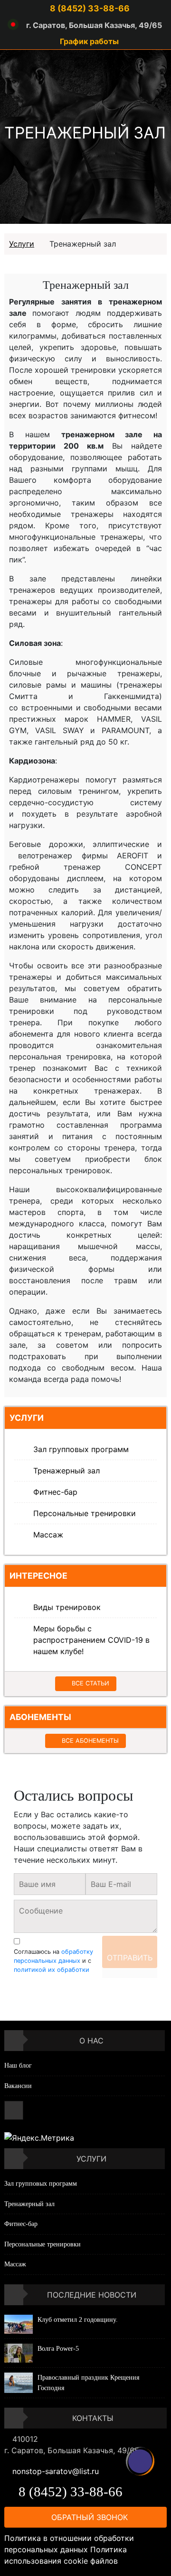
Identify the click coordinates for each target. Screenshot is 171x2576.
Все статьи (90, 1683)
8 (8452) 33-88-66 (89, 8)
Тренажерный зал (66, 1471)
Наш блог (18, 2065)
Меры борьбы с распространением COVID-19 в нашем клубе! (91, 1640)
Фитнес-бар (55, 1492)
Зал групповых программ (81, 1449)
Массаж (48, 1535)
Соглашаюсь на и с (53, 1961)
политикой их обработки (52, 1970)
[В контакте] (14, 2110)
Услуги (22, 244)
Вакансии (18, 2086)
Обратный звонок (88, 2517)
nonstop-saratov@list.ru (56, 2471)
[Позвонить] (140, 2461)
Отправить (130, 1958)
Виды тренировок (67, 1607)
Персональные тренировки (85, 1513)
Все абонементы (90, 1741)
